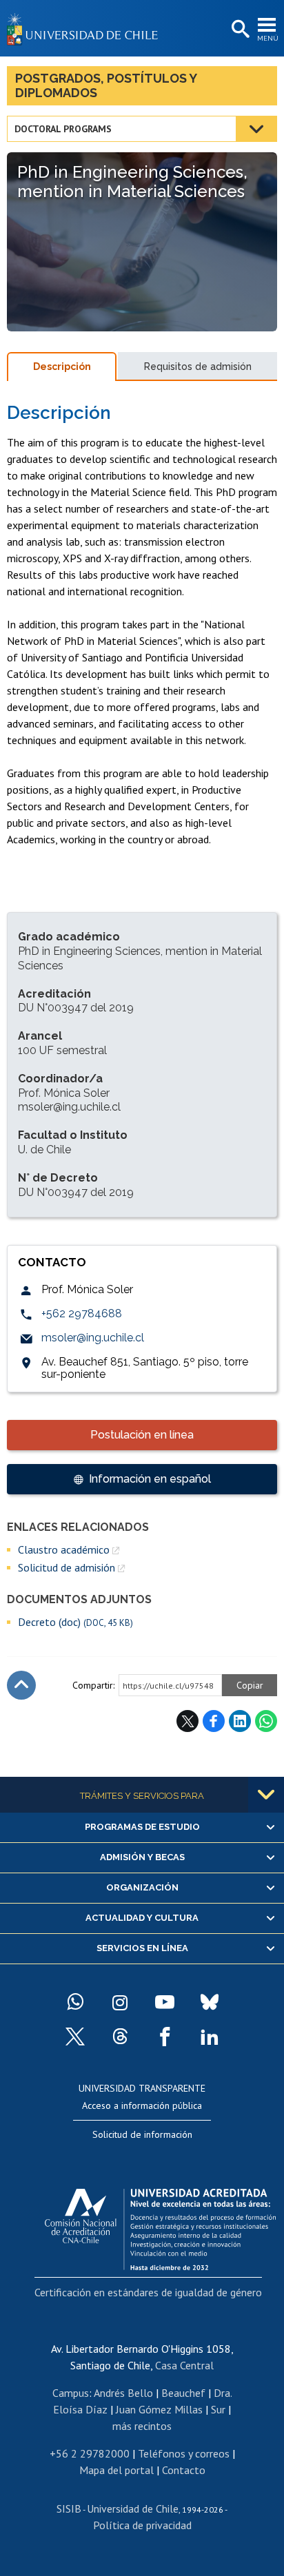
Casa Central (184, 2365)
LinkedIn (240, 1721)
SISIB (69, 2508)
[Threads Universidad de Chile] (120, 2037)
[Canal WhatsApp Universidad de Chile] (75, 2002)
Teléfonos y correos (184, 2453)
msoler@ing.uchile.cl (93, 1338)
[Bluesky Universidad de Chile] (210, 2002)
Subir (21, 1685)
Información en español (150, 1479)
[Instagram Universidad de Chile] (120, 2002)
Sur (218, 2409)
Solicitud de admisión (67, 1567)
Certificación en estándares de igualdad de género (148, 2292)
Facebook (214, 1721)
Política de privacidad (142, 2525)
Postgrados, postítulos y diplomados (106, 85)
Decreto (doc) (75, 1622)
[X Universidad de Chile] (75, 2037)
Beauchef (183, 2393)
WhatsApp (266, 1721)
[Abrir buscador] (239, 30)
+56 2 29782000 (90, 2453)
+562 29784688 (82, 1313)
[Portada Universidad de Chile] (86, 28)
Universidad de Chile (133, 2508)
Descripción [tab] (62, 367)
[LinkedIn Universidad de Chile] (210, 2037)
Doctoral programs (63, 129)
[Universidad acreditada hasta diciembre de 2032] (160, 2226)
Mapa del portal (116, 2470)
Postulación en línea (142, 1435)
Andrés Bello (123, 2393)
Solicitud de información (142, 2134)
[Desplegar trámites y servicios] (266, 1795)
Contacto (184, 2470)
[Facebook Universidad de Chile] (165, 2037)
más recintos (142, 2426)
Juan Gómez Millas (159, 2409)
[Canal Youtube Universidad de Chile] (165, 2002)
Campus (71, 2393)
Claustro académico (64, 1549)
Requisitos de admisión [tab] (198, 367)
